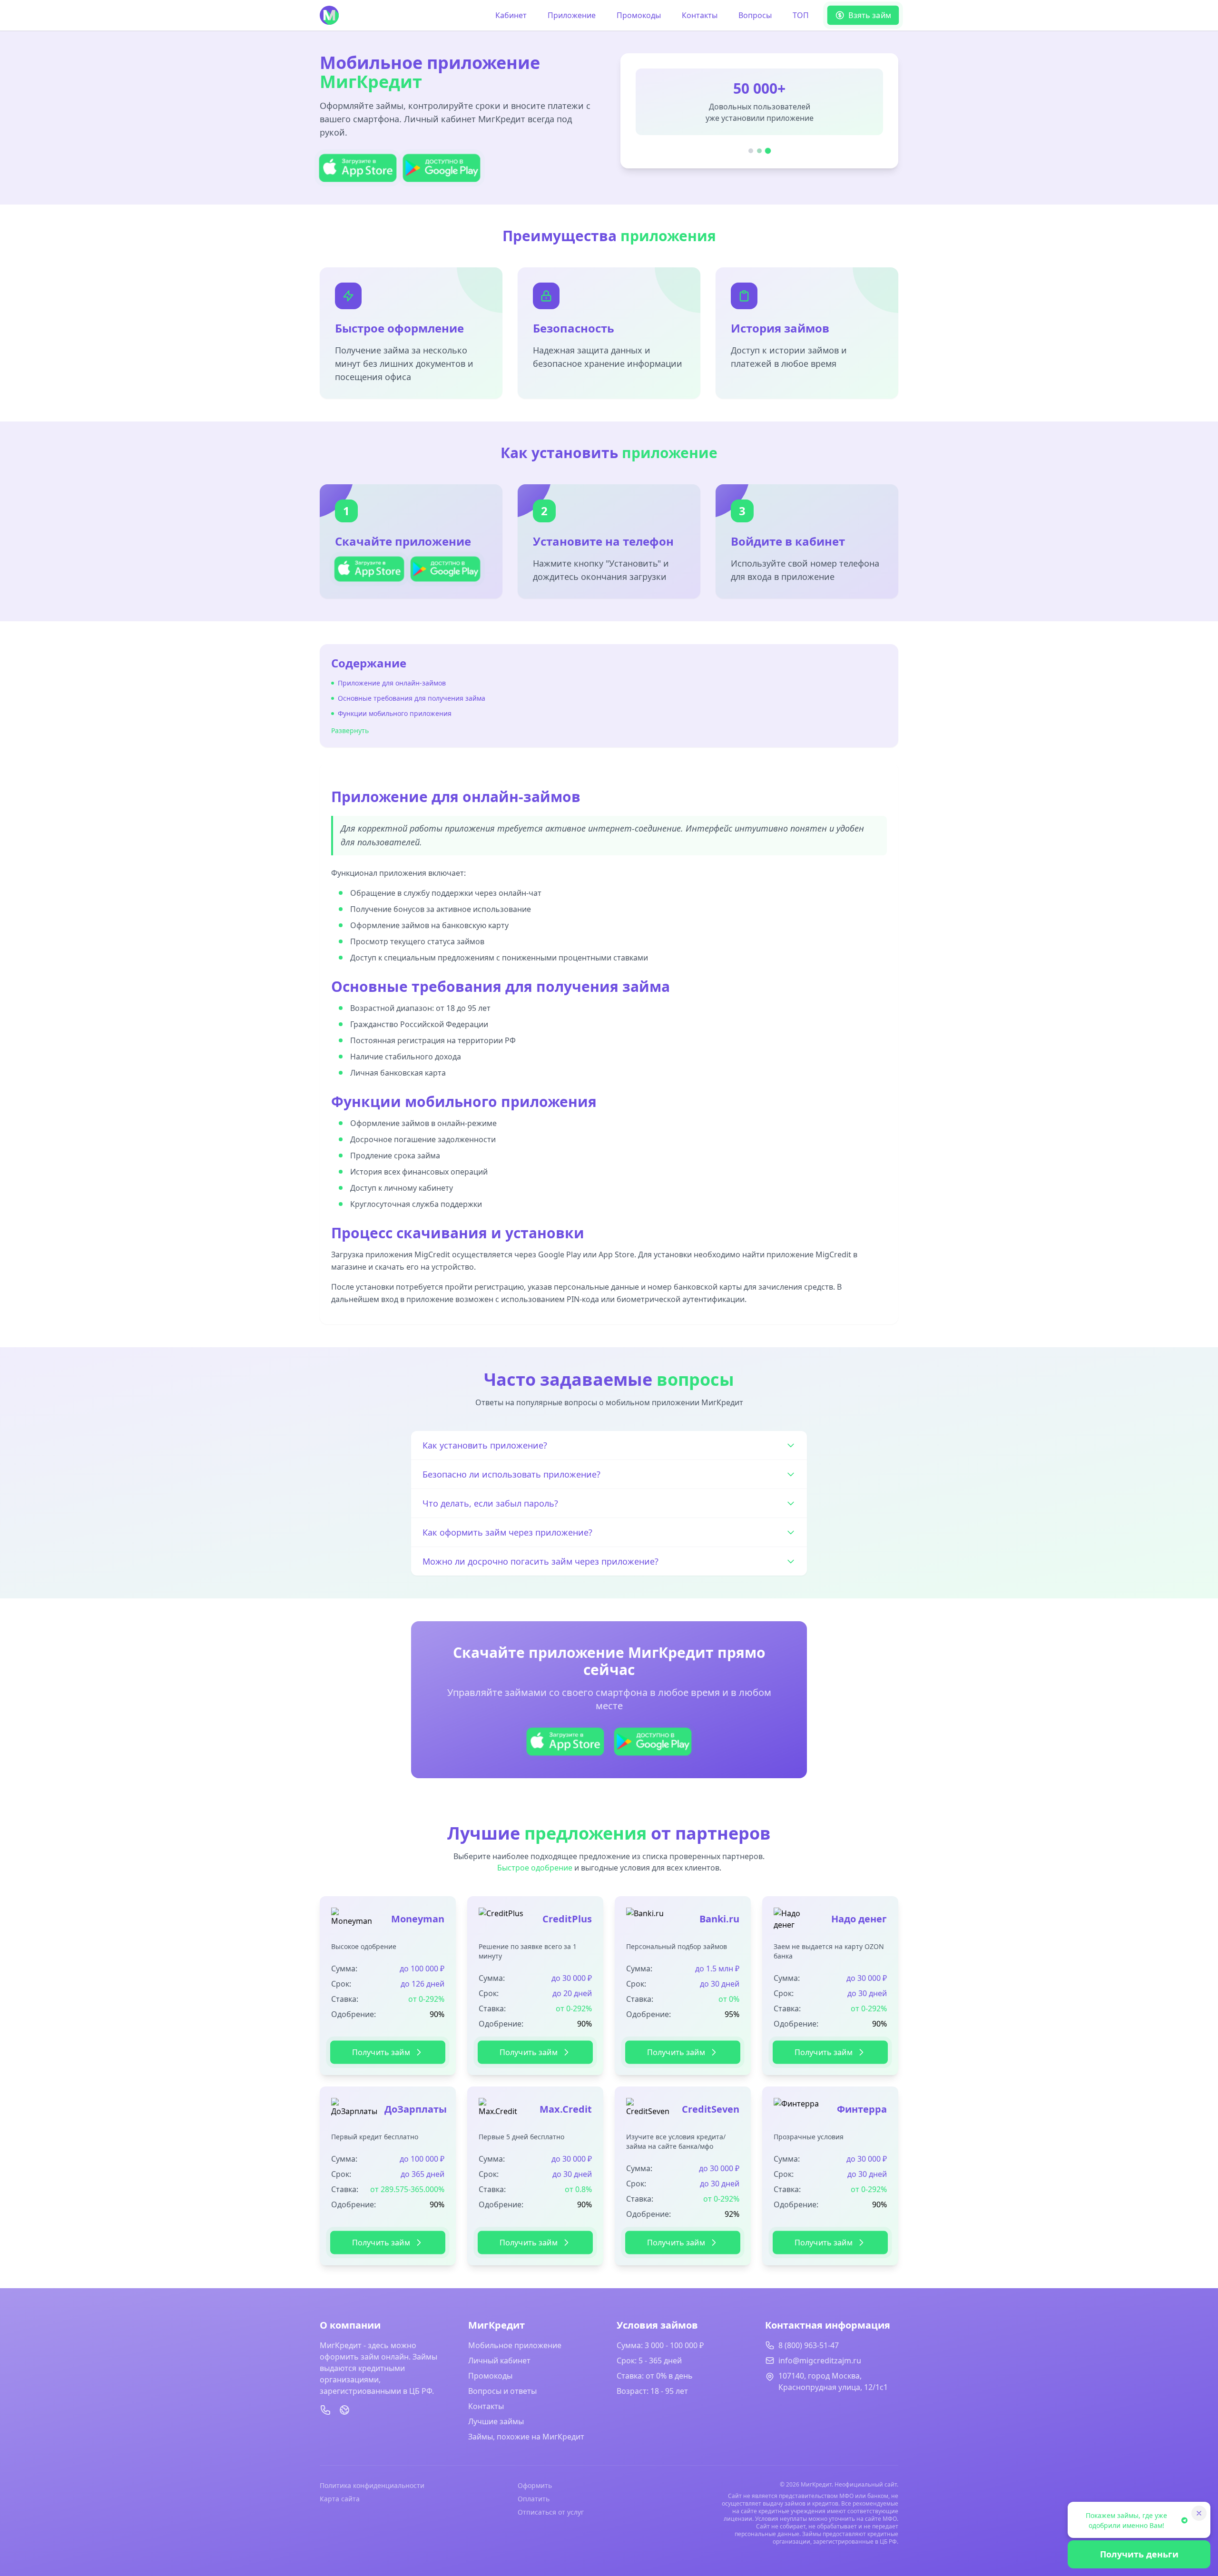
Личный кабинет (499, 2361)
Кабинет (511, 15)
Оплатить (534, 2499)
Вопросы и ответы (502, 2391)
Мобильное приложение (515, 2345)
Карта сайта (340, 2499)
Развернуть (350, 730)
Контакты (700, 15)
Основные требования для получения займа (412, 698)
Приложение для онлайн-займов (392, 683)
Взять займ (870, 15)
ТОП (801, 15)
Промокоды (639, 15)
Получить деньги (1139, 2554)
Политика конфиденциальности (372, 2485)
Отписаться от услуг (551, 2512)
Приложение (572, 15)
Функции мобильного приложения (395, 713)
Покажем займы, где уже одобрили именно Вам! (1126, 2520)
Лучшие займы (496, 2421)
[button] (369, 569)
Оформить (535, 2485)
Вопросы (755, 15)
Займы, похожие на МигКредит (526, 2437)
